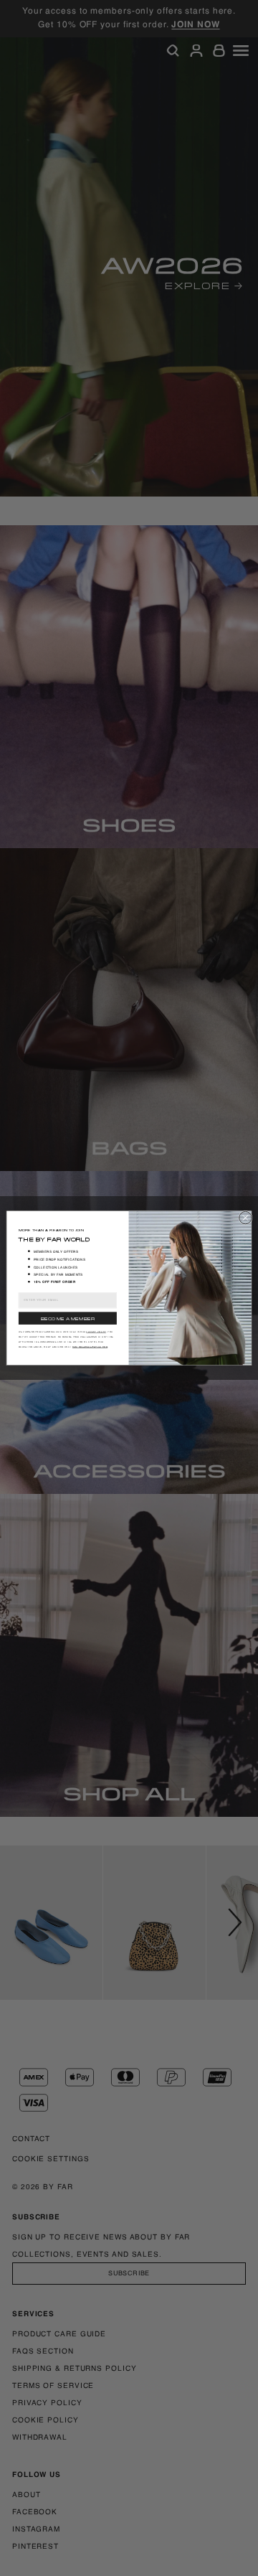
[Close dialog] (246, 1218)
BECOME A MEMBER (68, 1318)
